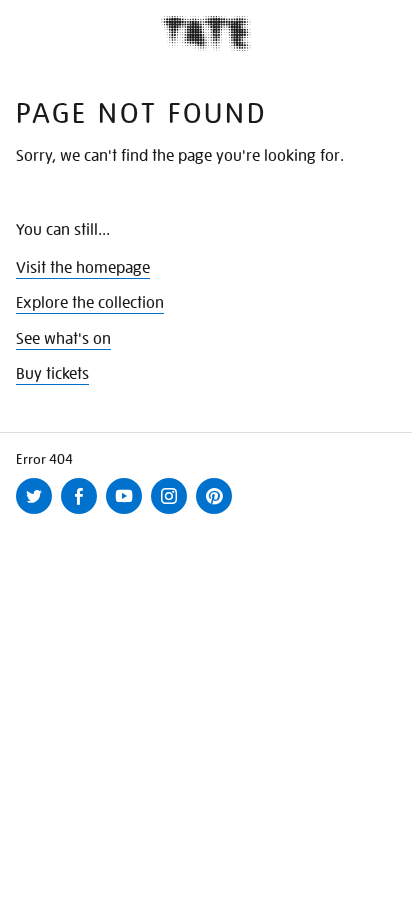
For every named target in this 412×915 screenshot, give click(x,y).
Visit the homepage (83, 268)
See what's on (63, 339)
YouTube (128, 513)
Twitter (38, 513)
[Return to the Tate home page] (206, 33)
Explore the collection (90, 303)
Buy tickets (52, 374)
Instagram (173, 513)
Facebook (83, 513)
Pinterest (218, 513)
